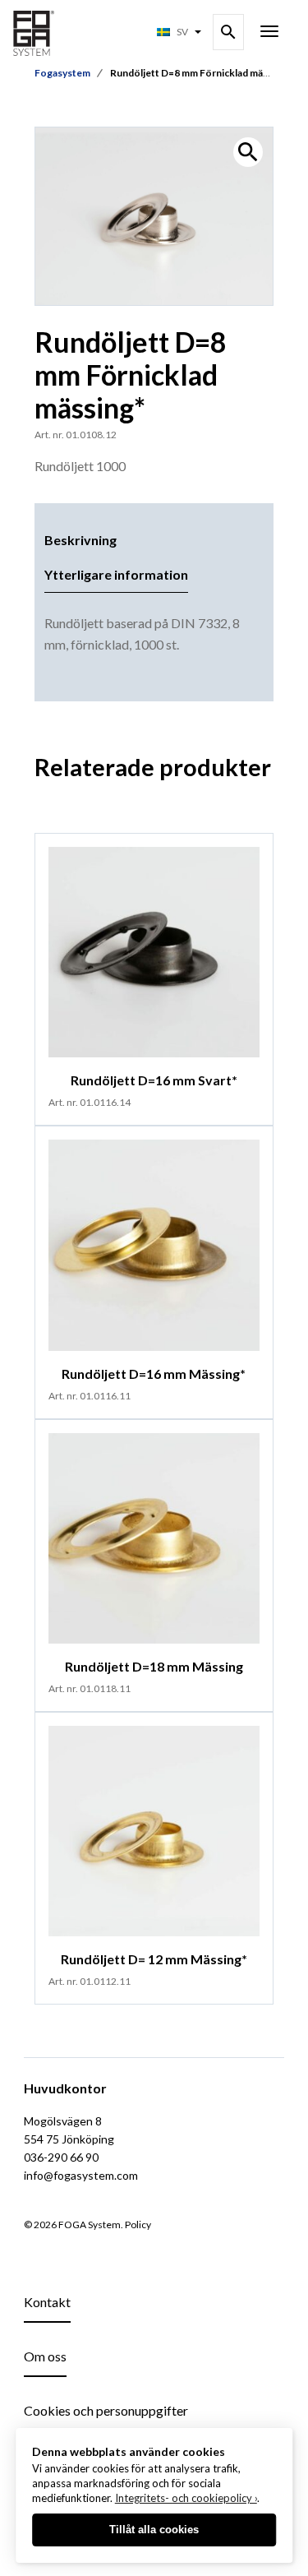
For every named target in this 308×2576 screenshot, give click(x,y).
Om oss (45, 2356)
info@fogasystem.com (81, 2175)
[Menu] (269, 33)
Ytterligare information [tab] (116, 574)
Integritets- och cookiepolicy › (186, 2498)
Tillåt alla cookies (154, 2530)
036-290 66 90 (61, 2157)
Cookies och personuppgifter (106, 2410)
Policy (138, 2225)
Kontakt (47, 2302)
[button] (248, 152)
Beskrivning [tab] (80, 540)
